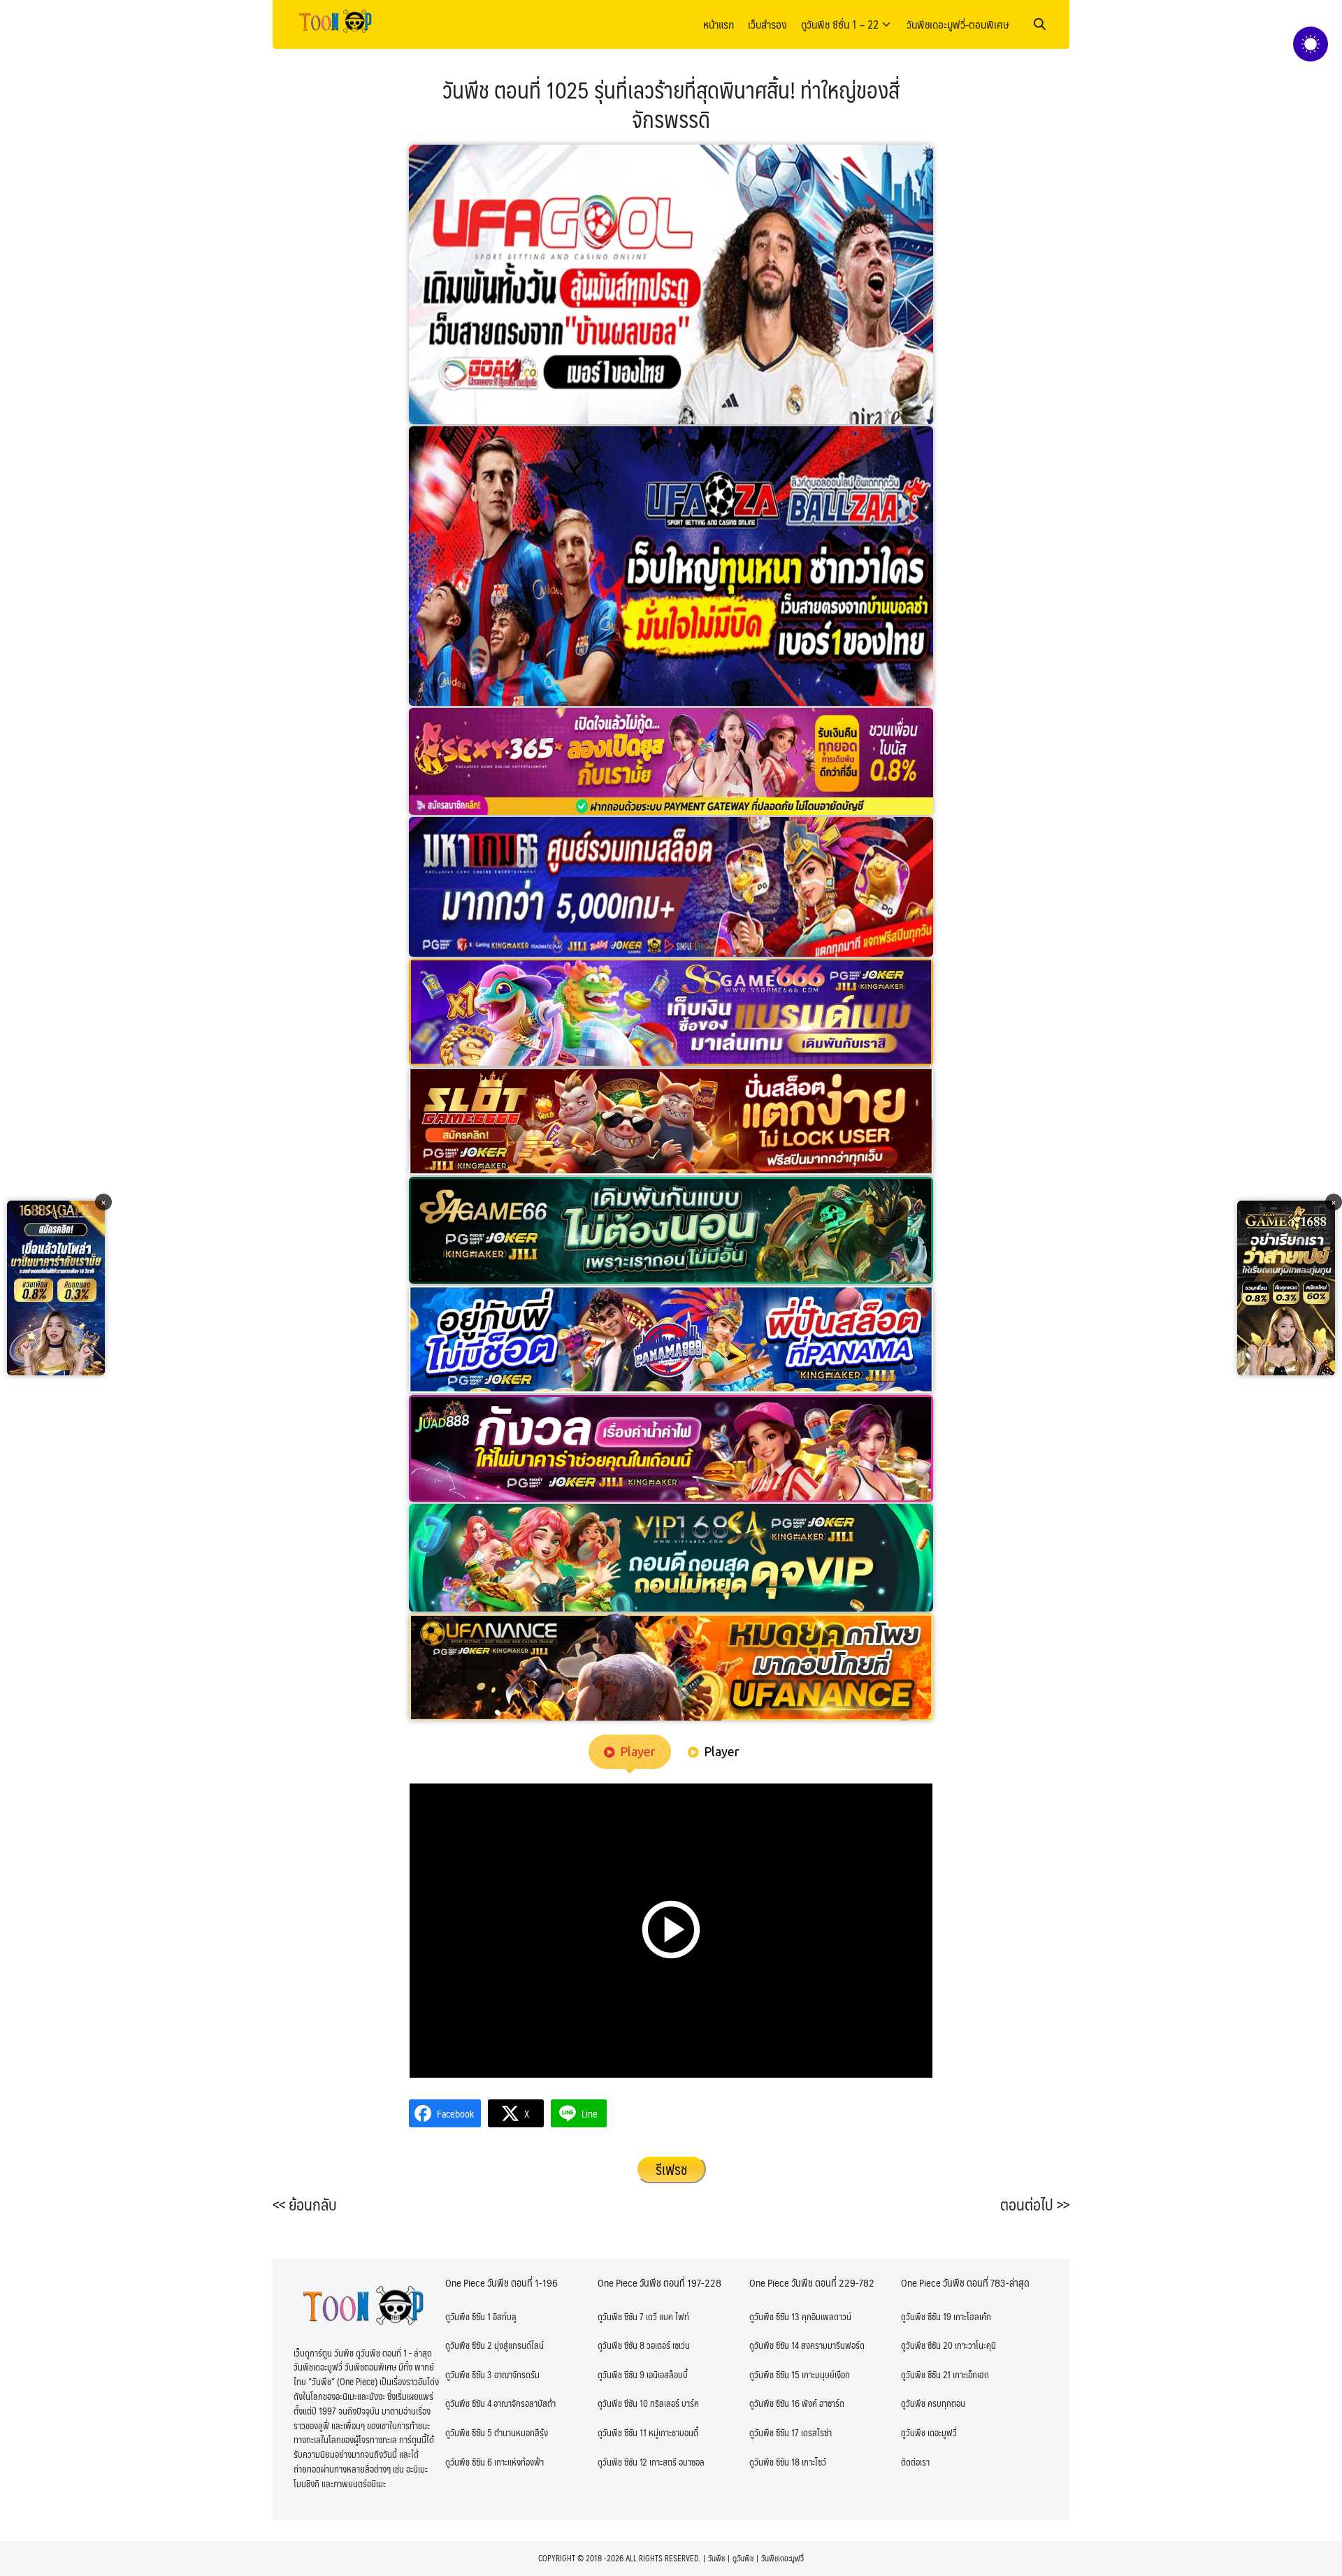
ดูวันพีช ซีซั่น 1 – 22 (840, 24)
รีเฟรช (671, 2169)
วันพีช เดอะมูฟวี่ (929, 2433)
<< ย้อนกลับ (305, 2204)
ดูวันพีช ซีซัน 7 (621, 2317)
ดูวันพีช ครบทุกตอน (933, 2403)
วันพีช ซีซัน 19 (926, 2317)
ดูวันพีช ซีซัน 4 (468, 2403)
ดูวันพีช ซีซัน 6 (469, 2462)
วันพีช (716, 2558)
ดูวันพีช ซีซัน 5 (469, 2433)
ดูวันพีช (743, 2558)
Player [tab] (638, 1751)
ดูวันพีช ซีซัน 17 (774, 2433)
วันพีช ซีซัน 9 (621, 2375)
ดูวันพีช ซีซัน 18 (774, 2462)
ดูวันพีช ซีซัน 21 (926, 2375)
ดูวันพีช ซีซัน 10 (623, 2403)
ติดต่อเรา (915, 2462)
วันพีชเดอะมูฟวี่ (782, 2558)
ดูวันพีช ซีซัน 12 (622, 2462)
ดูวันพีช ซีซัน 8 (621, 2345)
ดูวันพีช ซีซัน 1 (468, 2317)
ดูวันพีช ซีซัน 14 (774, 2345)
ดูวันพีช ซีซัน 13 (774, 2317)
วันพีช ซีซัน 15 (774, 2375)
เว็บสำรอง (767, 24)
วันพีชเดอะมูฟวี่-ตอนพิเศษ (958, 24)
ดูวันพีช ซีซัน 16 (774, 2403)
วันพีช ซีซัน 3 (469, 2375)
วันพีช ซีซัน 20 (927, 2345)
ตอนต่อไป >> (1035, 2204)
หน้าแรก (719, 24)
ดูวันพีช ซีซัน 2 (469, 2345)
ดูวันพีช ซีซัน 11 (622, 2433)
